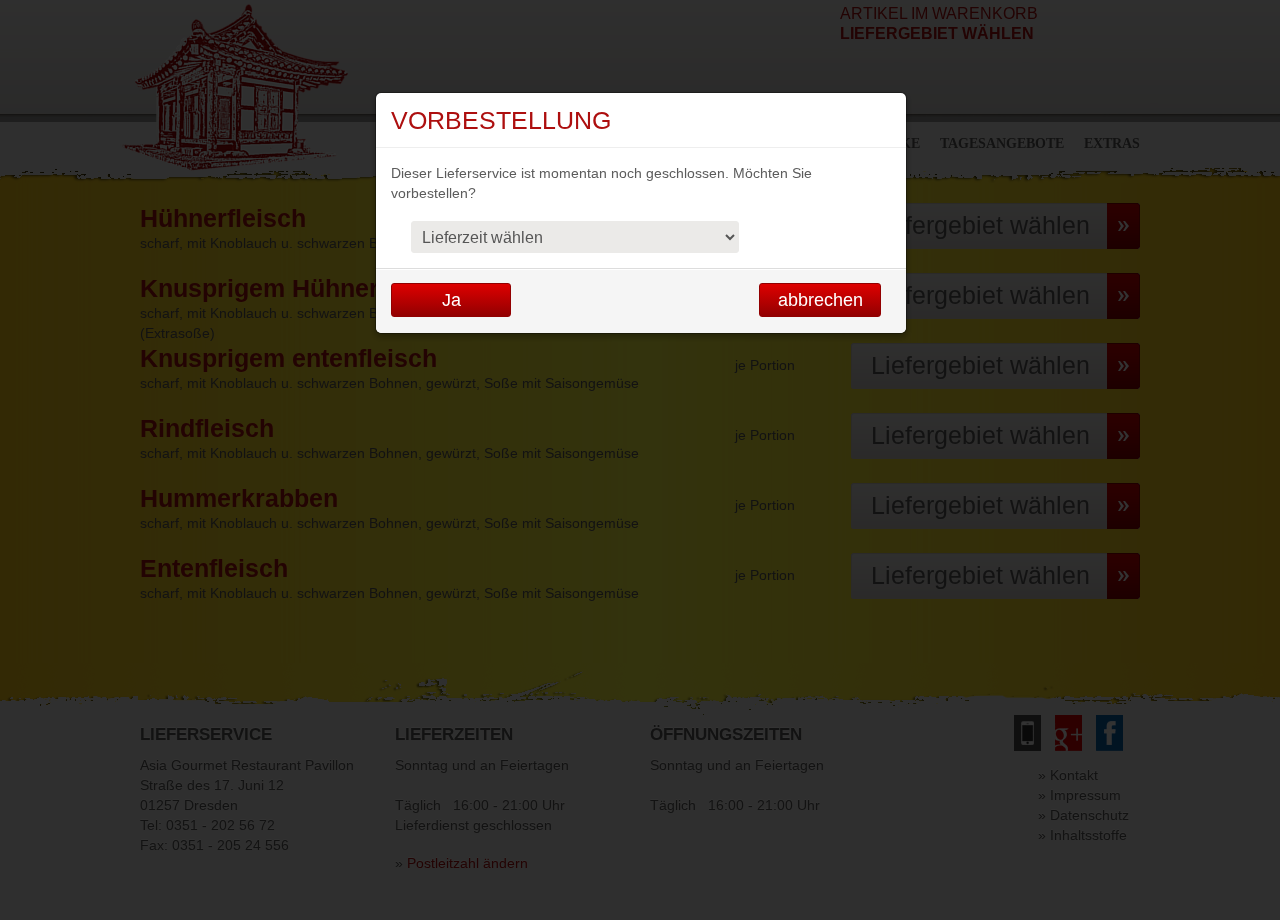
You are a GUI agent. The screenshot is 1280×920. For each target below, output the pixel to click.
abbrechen (820, 300)
